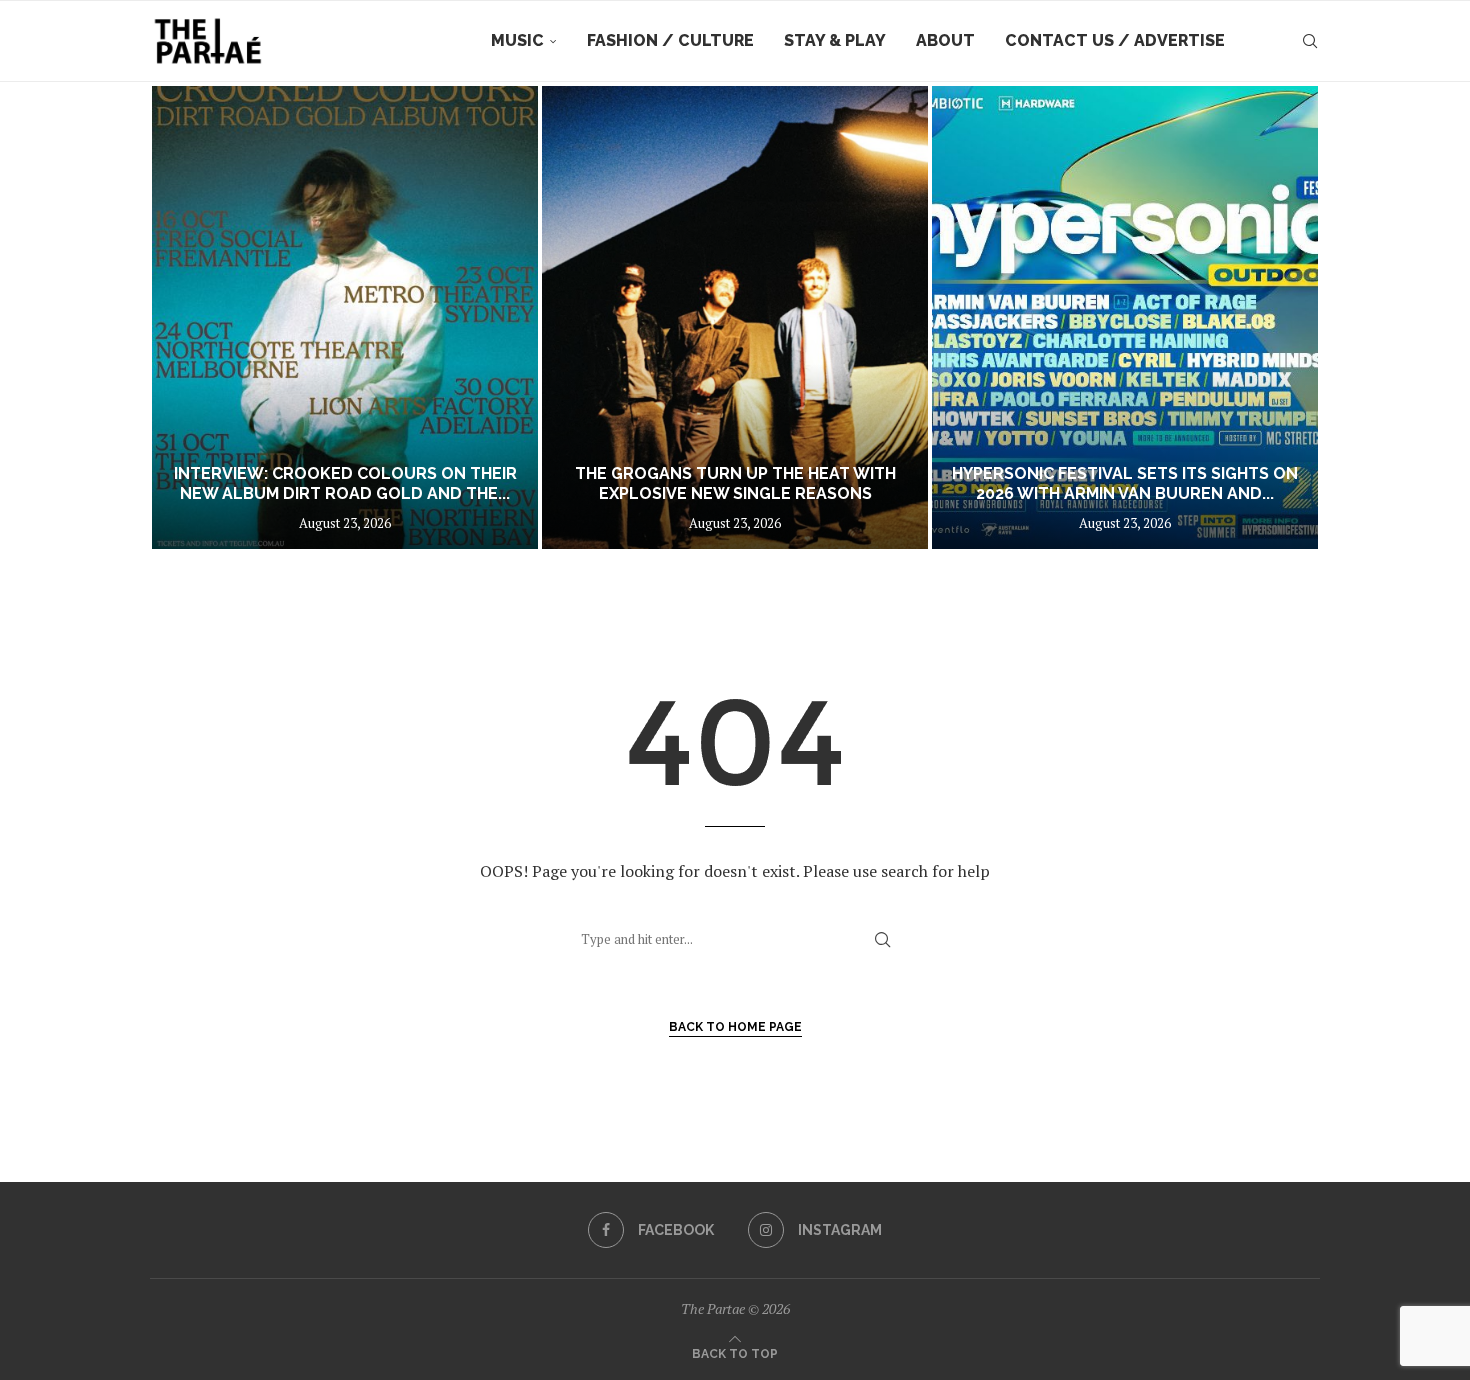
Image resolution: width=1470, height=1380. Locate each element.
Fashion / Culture (670, 40)
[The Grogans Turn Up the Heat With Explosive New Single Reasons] (735, 317)
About (945, 40)
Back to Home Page (735, 1027)
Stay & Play (835, 40)
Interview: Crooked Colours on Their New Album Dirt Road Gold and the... (345, 484)
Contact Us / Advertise (1115, 40)
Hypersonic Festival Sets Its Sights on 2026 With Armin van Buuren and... (1125, 484)
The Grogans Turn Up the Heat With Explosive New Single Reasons (735, 484)
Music (517, 40)
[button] (187, 317)
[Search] (1310, 41)
